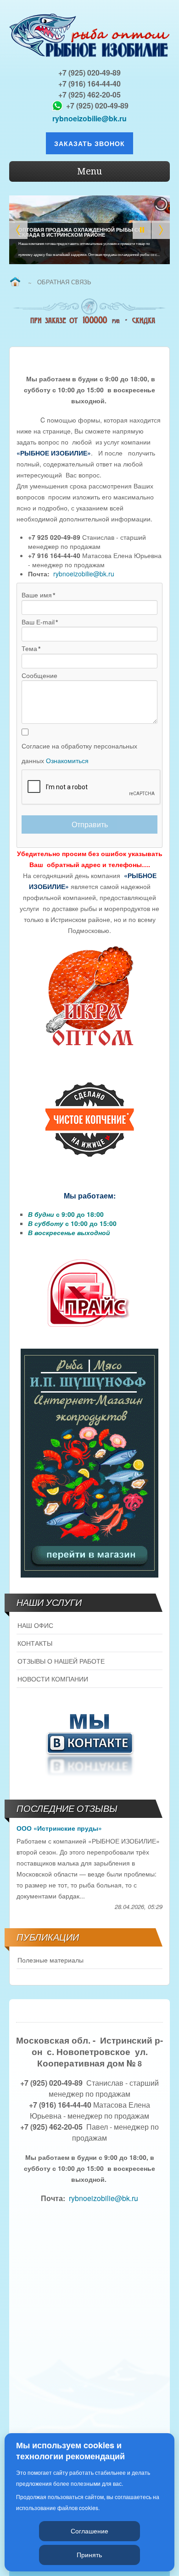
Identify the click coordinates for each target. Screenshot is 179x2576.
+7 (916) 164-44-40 (89, 84)
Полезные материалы (50, 1960)
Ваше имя (37, 595)
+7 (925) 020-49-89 (89, 73)
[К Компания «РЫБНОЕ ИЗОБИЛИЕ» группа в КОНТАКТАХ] (89, 1742)
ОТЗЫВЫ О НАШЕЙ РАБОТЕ (61, 1661)
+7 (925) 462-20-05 (89, 95)
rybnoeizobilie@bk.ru (89, 118)
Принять (89, 2554)
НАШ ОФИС (35, 1625)
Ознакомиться (67, 761)
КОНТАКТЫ (35, 1643)
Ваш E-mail (38, 622)
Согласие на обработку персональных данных (79, 754)
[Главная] (15, 282)
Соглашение (89, 2531)
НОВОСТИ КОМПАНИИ (53, 1679)
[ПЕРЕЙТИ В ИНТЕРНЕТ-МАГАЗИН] (89, 1463)
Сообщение (39, 676)
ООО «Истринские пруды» (59, 1828)
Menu (89, 171)
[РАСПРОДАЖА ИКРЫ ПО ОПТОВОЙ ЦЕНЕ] (89, 997)
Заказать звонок (89, 143)
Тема (29, 649)
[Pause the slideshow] (142, 230)
